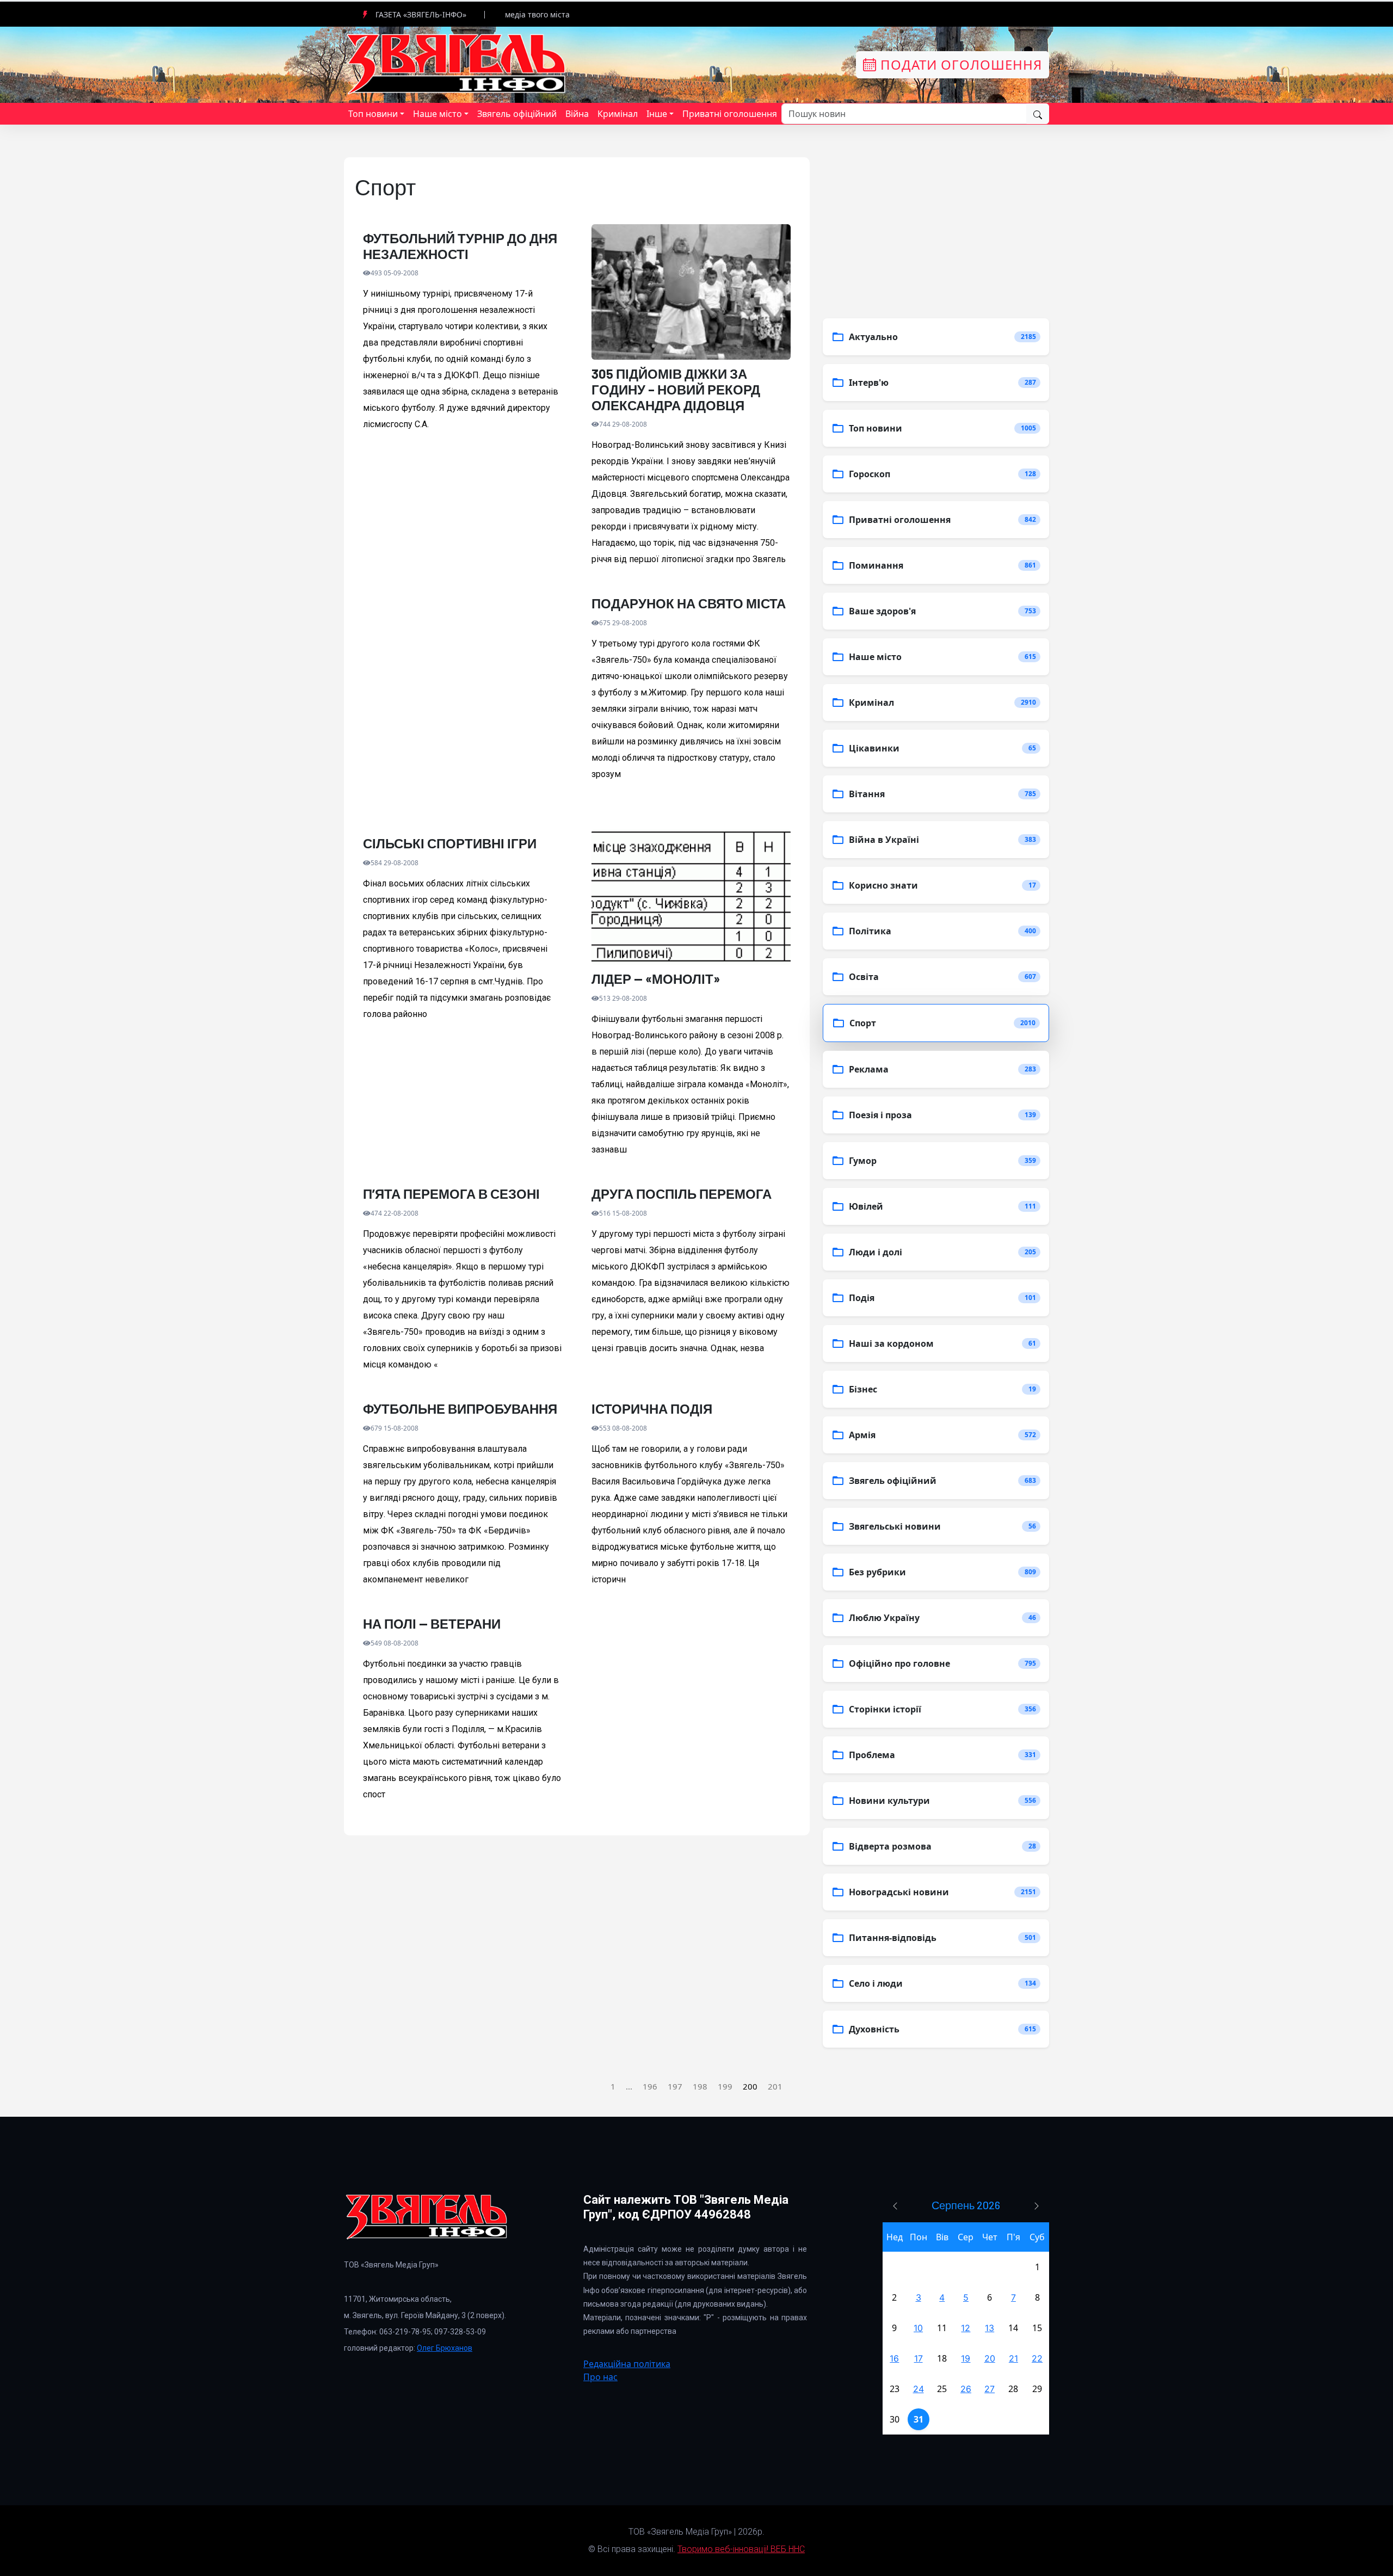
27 (990, 2389)
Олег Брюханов (445, 2348)
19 (966, 2358)
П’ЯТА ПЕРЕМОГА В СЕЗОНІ (451, 1194)
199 (725, 2086)
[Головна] (457, 64)
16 (894, 2358)
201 (775, 2086)
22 (1037, 2358)
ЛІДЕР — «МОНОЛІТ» (656, 979)
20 (990, 2358)
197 (675, 2086)
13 (990, 2328)
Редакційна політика (627, 2364)
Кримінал (618, 114)
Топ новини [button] (373, 114)
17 (919, 2358)
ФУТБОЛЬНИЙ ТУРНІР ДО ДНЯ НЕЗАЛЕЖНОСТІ (460, 246)
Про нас (600, 2377)
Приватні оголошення (730, 114)
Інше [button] (657, 114)
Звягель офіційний (517, 114)
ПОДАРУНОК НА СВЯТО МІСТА (689, 603)
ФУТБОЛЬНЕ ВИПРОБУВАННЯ (460, 1409)
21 (1013, 2358)
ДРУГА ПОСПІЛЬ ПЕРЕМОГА (682, 1194)
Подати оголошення (959, 64)
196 (650, 2086)
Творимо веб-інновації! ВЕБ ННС (741, 2549)
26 (966, 2389)
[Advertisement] (463, 709)
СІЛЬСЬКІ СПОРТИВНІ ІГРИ (450, 843)
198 (700, 2086)
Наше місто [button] (437, 114)
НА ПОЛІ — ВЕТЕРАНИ (432, 1624)
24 (919, 2389)
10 (918, 2328)
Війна (577, 114)
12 (966, 2328)
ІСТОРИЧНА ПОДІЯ (652, 1409)
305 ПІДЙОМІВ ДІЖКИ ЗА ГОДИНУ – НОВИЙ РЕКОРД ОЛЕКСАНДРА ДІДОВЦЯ (676, 390)
